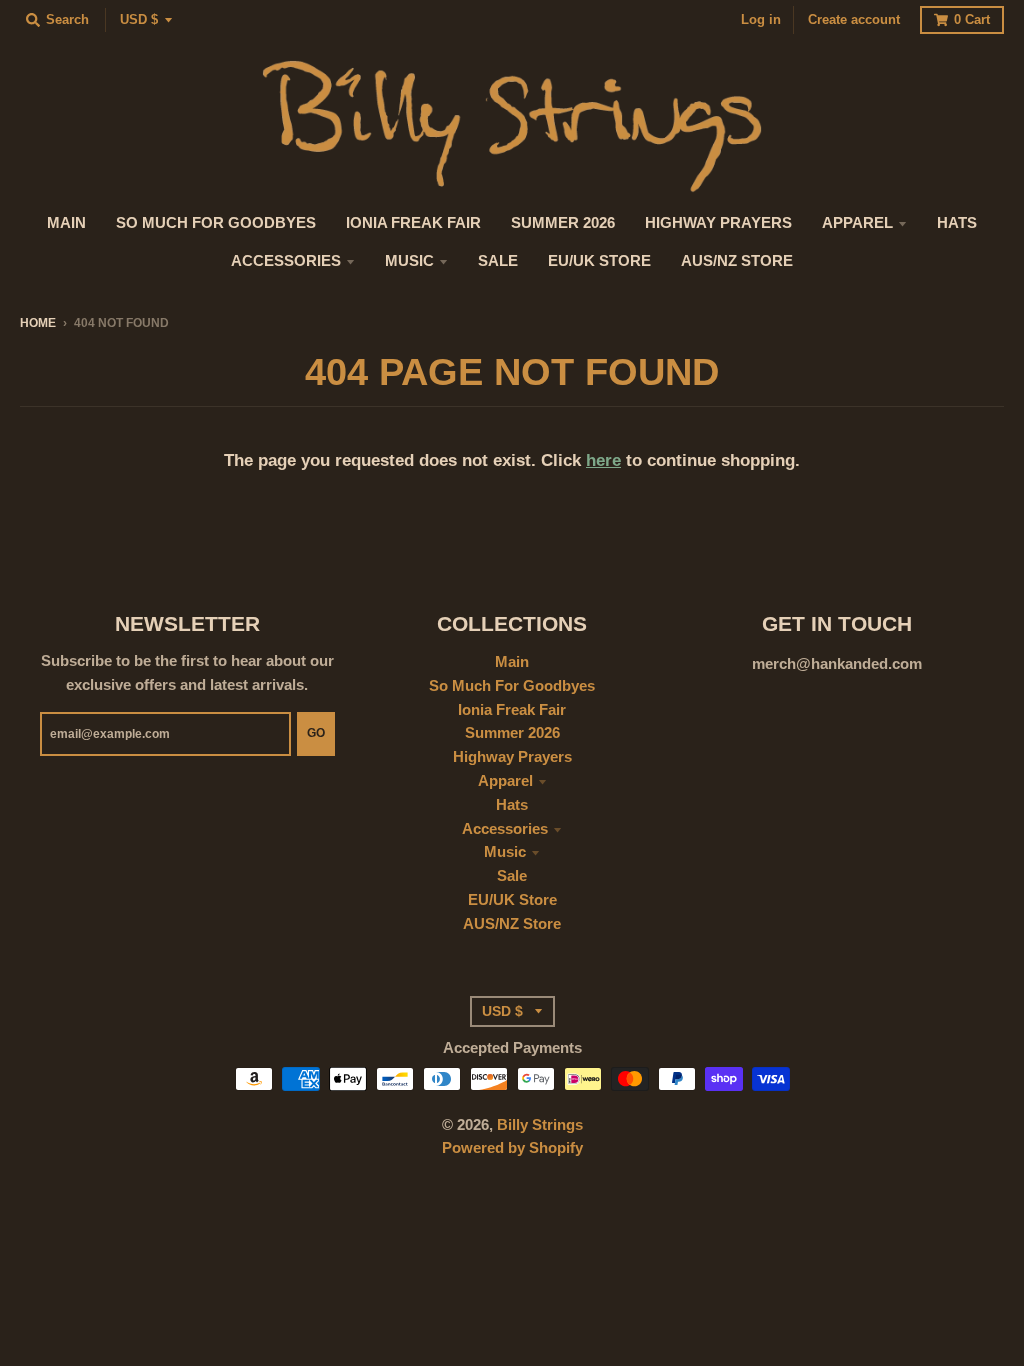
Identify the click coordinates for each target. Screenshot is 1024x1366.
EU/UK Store (512, 900)
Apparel (505, 781)
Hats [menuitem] (957, 223)
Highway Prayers (512, 757)
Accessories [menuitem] (286, 261)
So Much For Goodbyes (512, 686)
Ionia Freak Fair (512, 710)
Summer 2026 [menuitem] (563, 223)
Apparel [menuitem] (857, 223)
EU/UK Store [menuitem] (599, 261)
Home (38, 322)
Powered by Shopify (512, 1148)
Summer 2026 (512, 733)
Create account (854, 19)
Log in (761, 19)
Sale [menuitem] (498, 261)
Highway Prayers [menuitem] (718, 223)
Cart (972, 19)
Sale (512, 876)
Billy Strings (540, 1125)
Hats (512, 805)
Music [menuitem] (409, 261)
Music (505, 852)
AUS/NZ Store (512, 924)
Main (512, 662)
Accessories (505, 829)
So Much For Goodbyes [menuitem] (216, 223)
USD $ (139, 19)
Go (316, 732)
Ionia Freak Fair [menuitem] (413, 223)
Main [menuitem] (66, 223)
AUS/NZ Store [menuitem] (737, 261)
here (603, 460)
